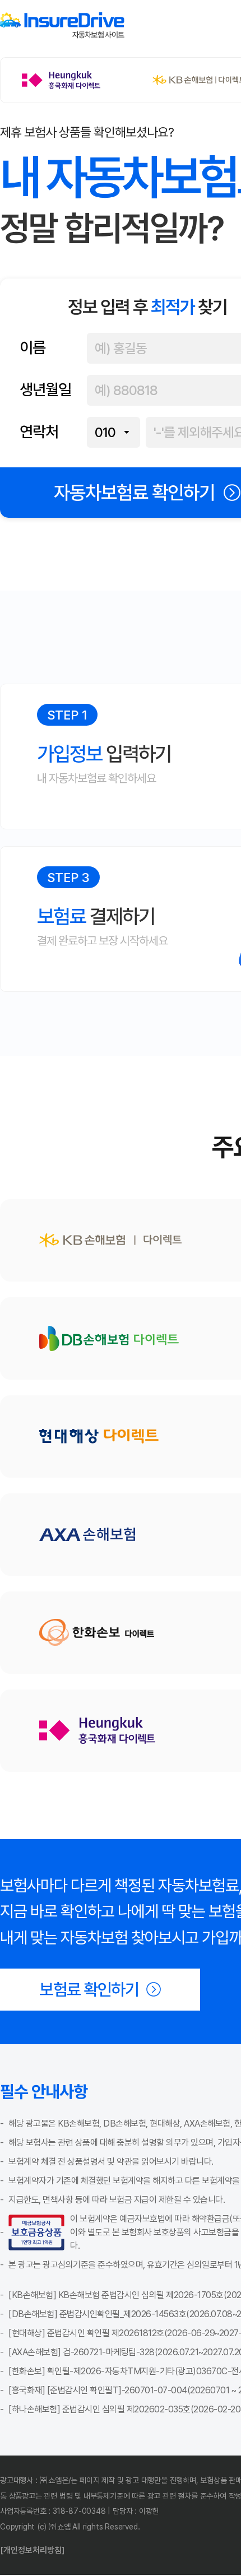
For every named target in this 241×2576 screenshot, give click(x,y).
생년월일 (45, 390)
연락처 (39, 432)
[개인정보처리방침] (32, 2550)
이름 (33, 348)
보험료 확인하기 (89, 1990)
